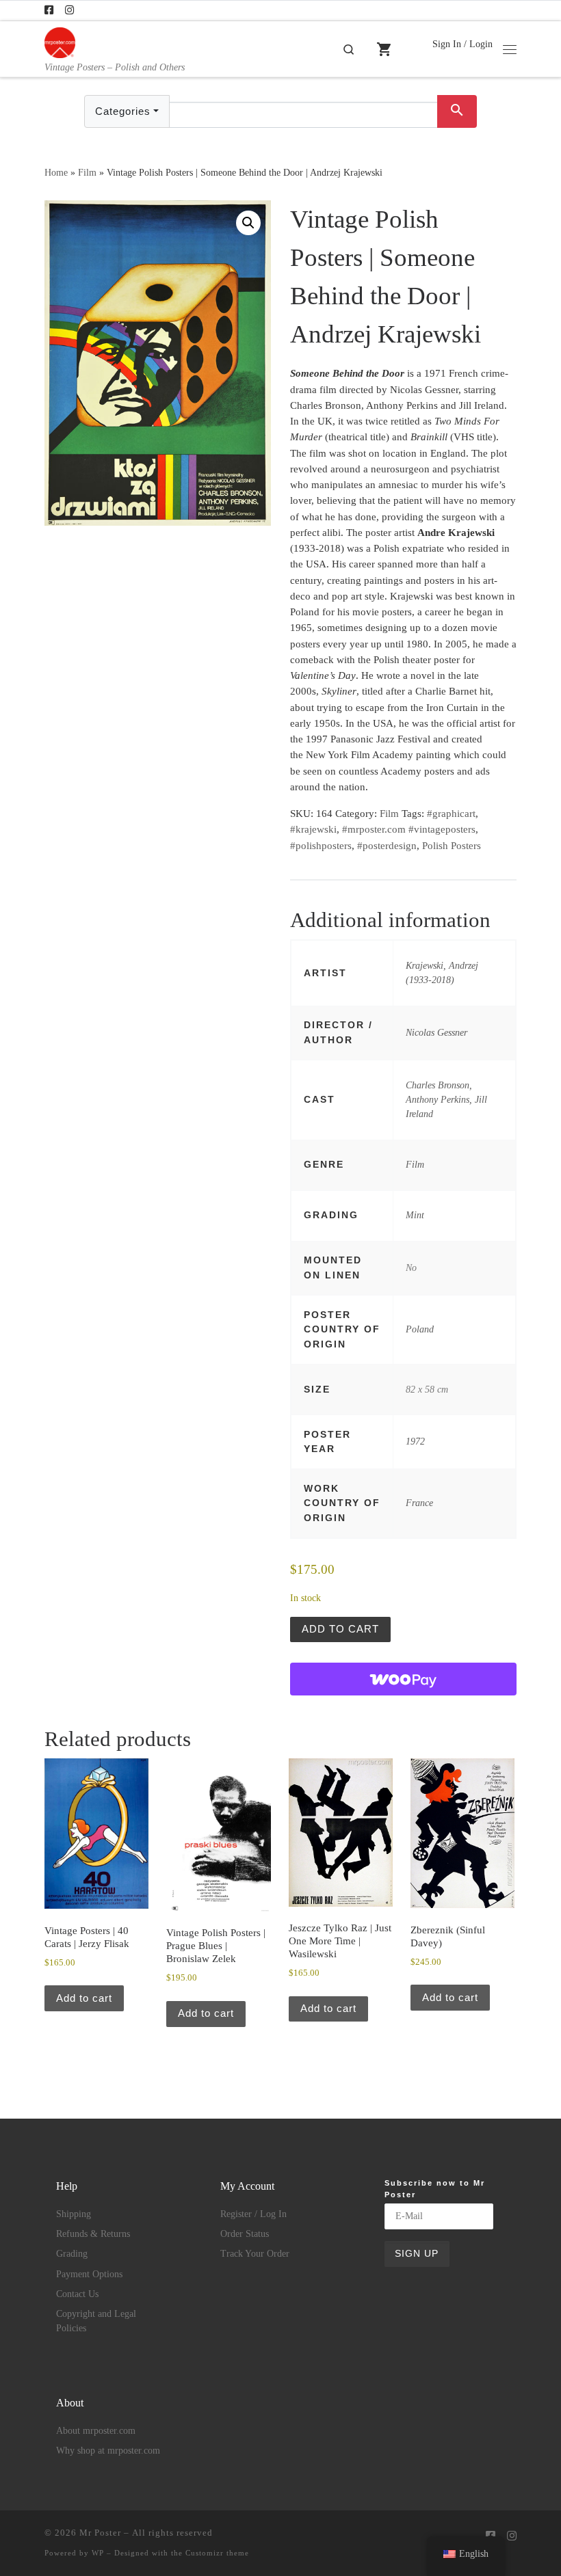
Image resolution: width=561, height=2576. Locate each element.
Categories (123, 111)
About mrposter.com (96, 2431)
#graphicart (451, 814)
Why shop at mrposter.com (108, 2451)
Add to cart (340, 1629)
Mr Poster (100, 2533)
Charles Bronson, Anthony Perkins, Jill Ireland (446, 1100)
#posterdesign (387, 846)
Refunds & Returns (93, 2234)
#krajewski (313, 829)
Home (56, 172)
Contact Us (77, 2294)
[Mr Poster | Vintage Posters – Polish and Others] (60, 41)
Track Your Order (255, 2254)
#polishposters (321, 846)
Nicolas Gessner (436, 1032)
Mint (415, 1215)
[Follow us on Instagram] (69, 11)
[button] (248, 223)
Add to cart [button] (84, 1998)
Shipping (74, 2214)
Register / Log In (253, 2214)
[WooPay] (403, 1679)
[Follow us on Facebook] (49, 11)
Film (87, 172)
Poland (420, 1329)
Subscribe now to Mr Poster (435, 2189)
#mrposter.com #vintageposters (409, 829)
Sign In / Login (462, 44)
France (419, 1503)
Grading (72, 2254)
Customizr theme (217, 2553)
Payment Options (89, 2274)
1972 (415, 1441)
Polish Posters (452, 846)
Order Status (245, 2234)
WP (98, 2553)
